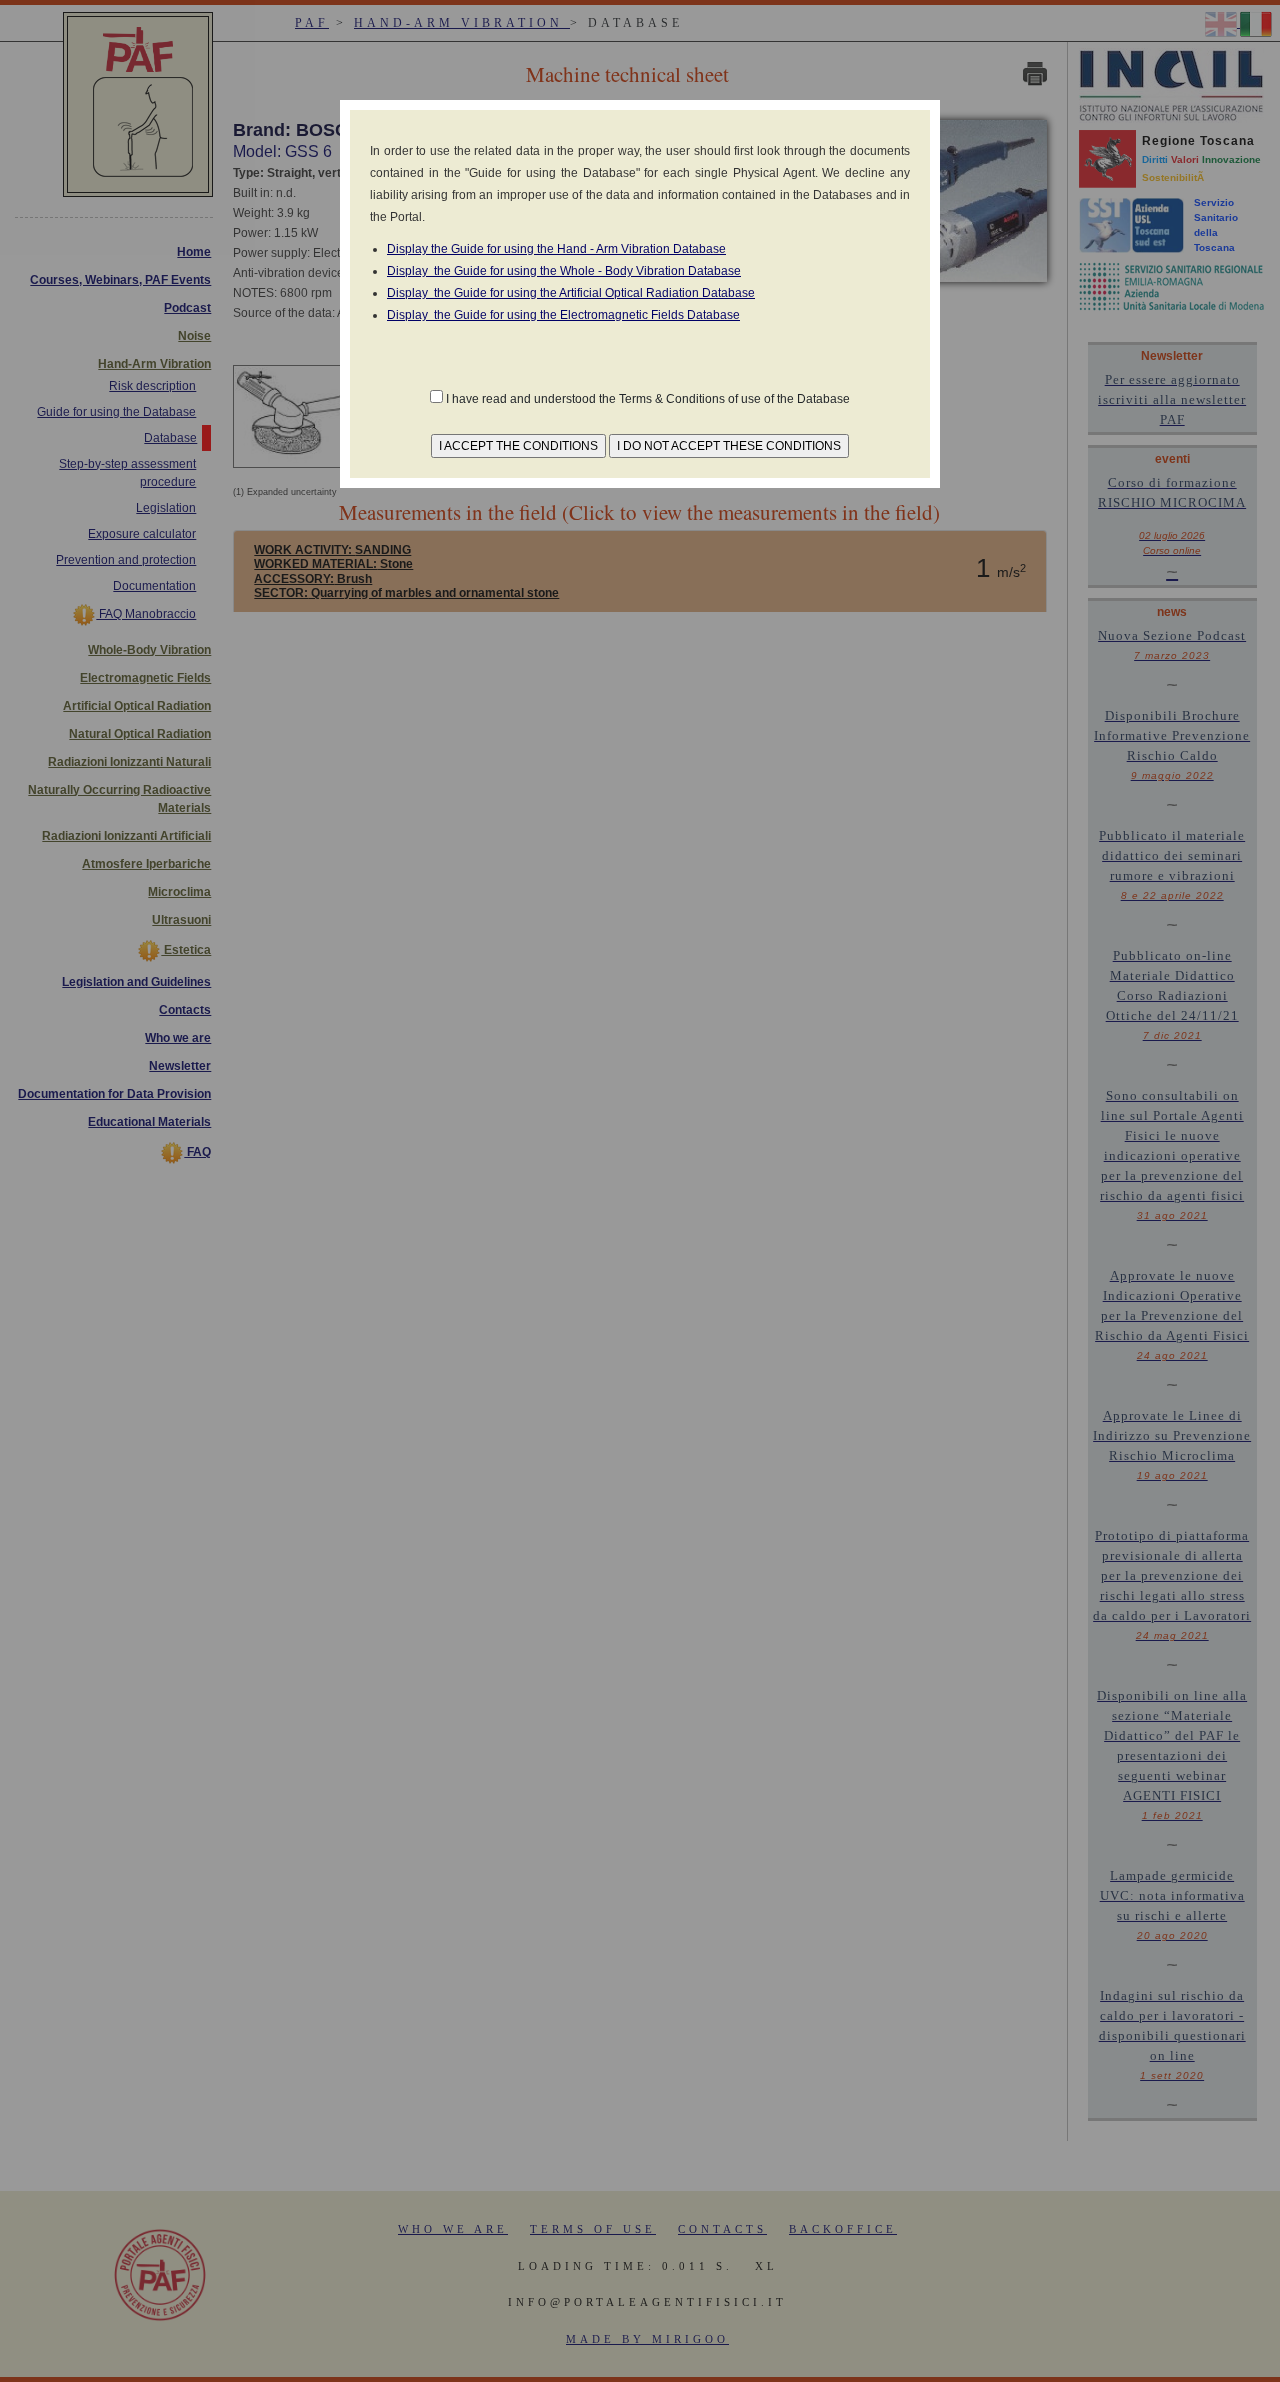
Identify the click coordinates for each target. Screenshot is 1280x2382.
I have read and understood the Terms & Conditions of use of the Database (648, 399)
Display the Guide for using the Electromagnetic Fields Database (563, 315)
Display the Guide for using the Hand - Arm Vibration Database (556, 249)
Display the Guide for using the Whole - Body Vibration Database (564, 271)
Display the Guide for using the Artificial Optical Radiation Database (571, 293)
